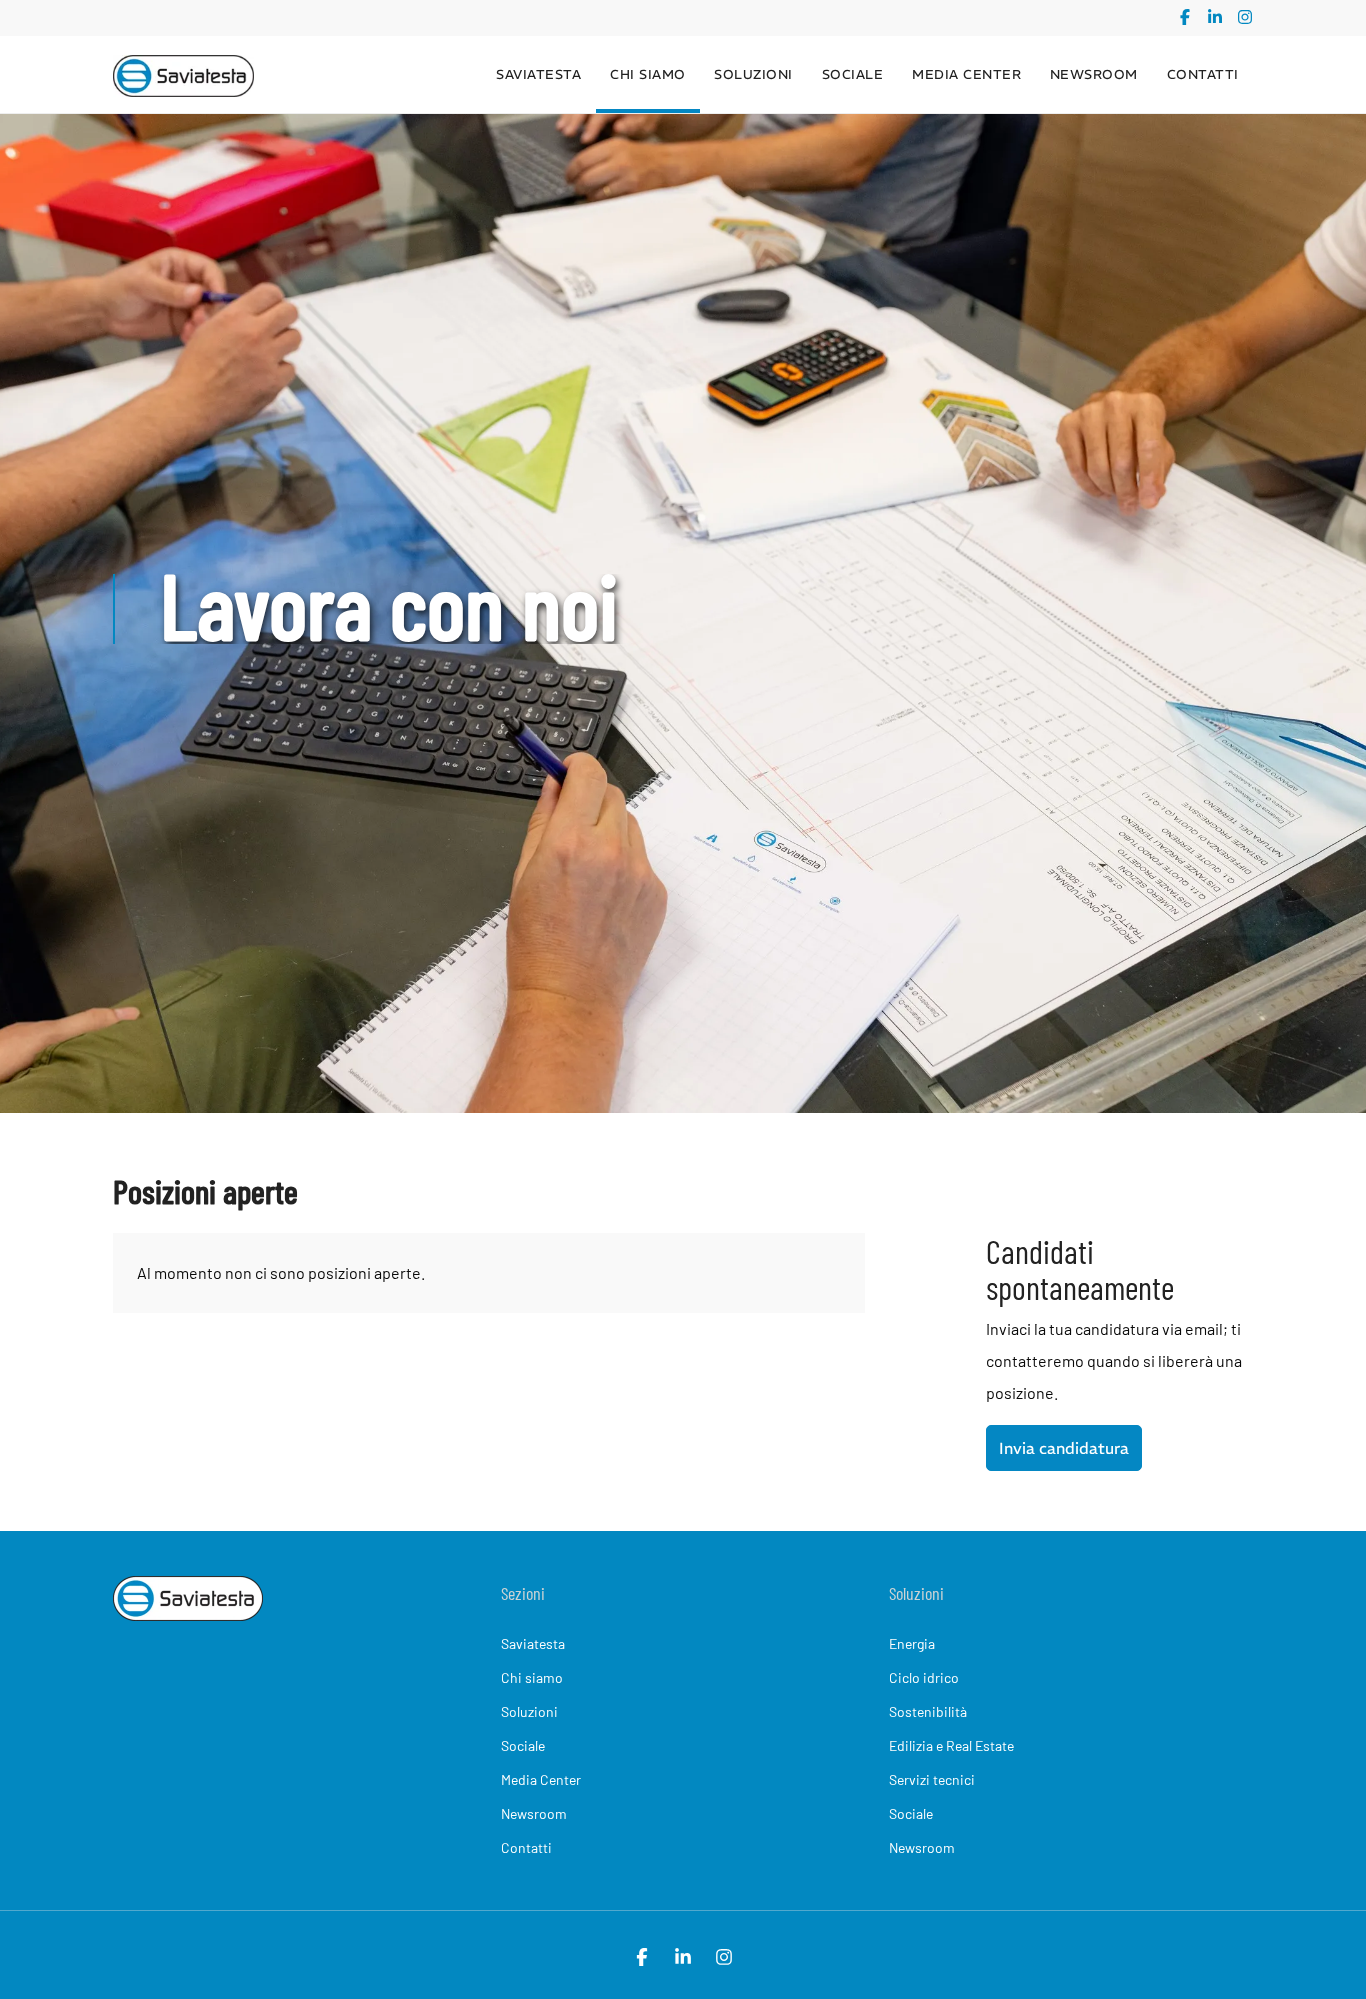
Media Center (966, 74)
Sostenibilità (928, 1711)
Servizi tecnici (932, 1779)
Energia (912, 1643)
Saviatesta (538, 74)
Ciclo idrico (924, 1677)
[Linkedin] (1215, 18)
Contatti (1203, 74)
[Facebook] (1185, 18)
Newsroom (1094, 74)
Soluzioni (753, 74)
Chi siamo (648, 74)
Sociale (853, 74)
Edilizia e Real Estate (951, 1745)
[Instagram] (1245, 18)
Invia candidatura (1064, 1448)
